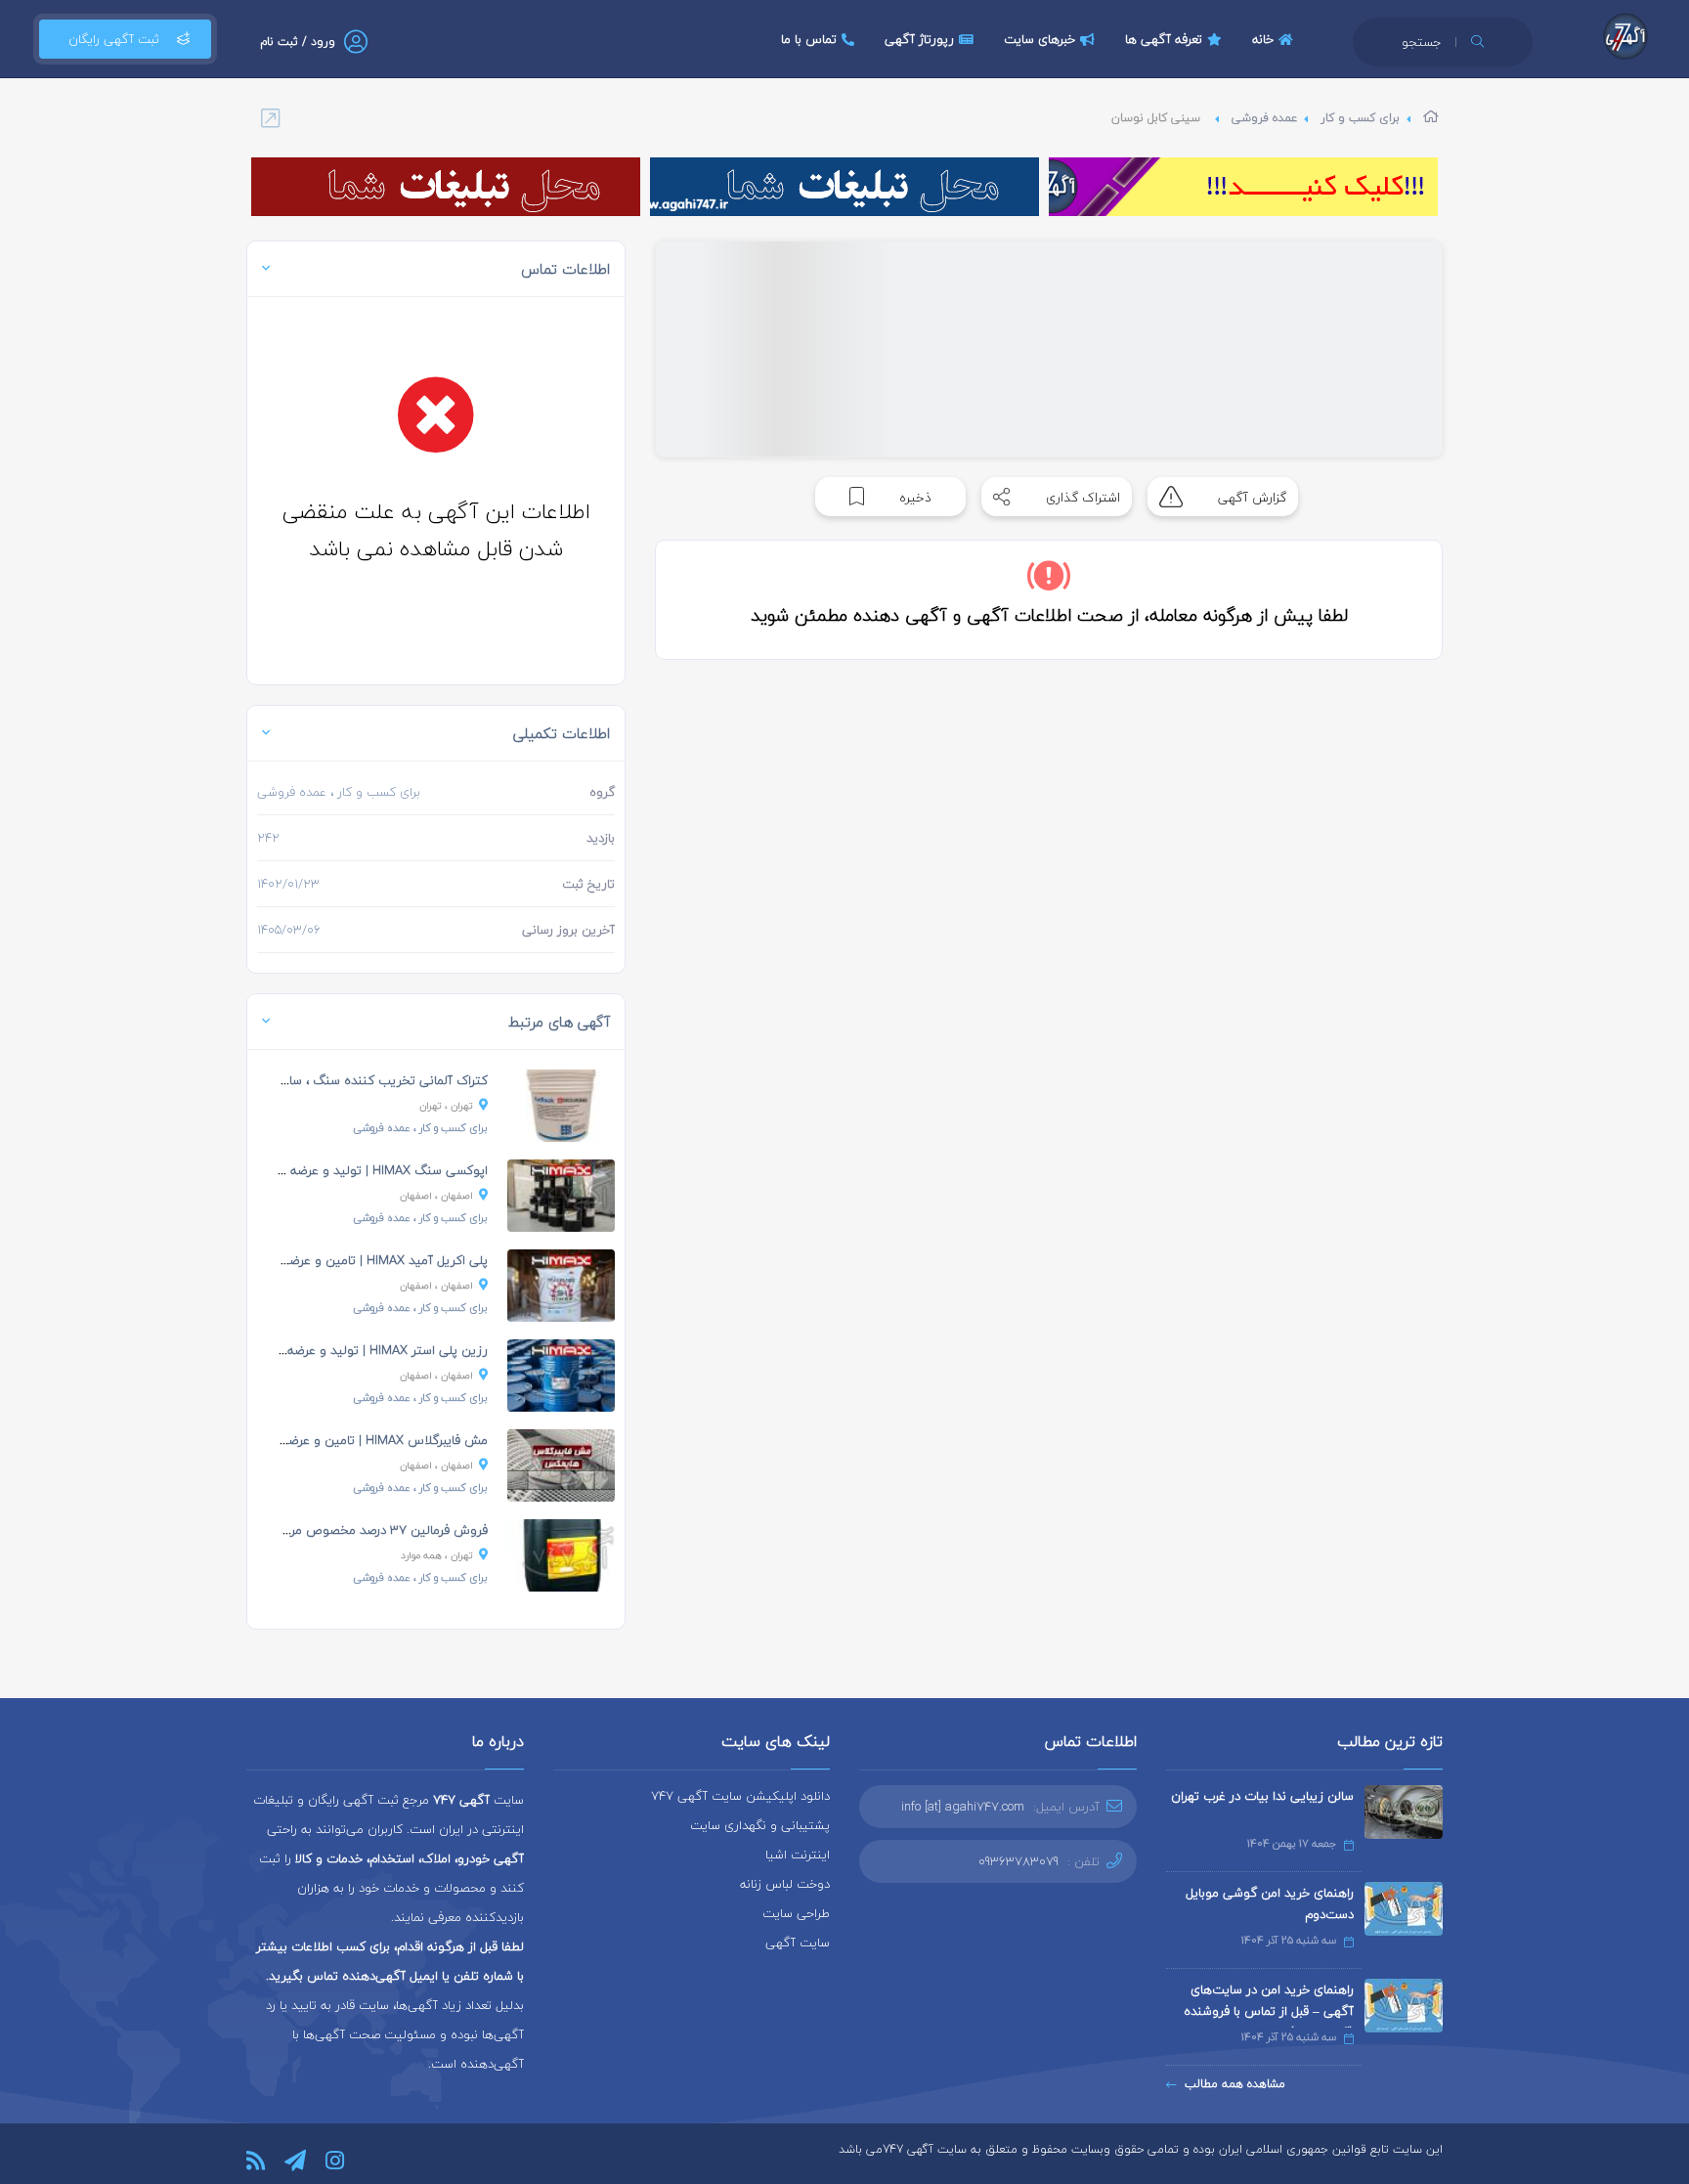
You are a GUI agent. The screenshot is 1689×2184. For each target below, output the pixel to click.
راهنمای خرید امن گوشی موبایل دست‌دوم (1270, 1903)
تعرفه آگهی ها (1164, 39)
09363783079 (1018, 1861)
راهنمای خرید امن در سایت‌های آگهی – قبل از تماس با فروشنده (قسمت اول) (1269, 2011)
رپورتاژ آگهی (919, 39)
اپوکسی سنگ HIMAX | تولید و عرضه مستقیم (365, 1170)
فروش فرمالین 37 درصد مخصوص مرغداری (374, 1530)
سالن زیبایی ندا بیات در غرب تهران (1262, 1796)
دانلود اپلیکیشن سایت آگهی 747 (740, 1796)
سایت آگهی (798, 1943)
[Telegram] (295, 2161)
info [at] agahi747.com (963, 1807)
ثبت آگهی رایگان (114, 39)
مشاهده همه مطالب (1235, 2084)
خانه (1263, 39)
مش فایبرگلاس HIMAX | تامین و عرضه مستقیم (361, 1440)
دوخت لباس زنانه (785, 1884)
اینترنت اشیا (798, 1855)
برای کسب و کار (1360, 118)
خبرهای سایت (1039, 39)
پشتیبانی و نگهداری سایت (760, 1825)
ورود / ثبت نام (298, 42)
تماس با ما (809, 39)
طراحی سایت (796, 1913)
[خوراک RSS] (256, 2161)
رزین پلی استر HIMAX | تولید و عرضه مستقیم (364, 1350)
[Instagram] (335, 2161)
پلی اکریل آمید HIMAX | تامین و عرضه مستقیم (361, 1260)
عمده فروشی (1264, 118)
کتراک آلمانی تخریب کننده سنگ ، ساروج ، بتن (364, 1080)
